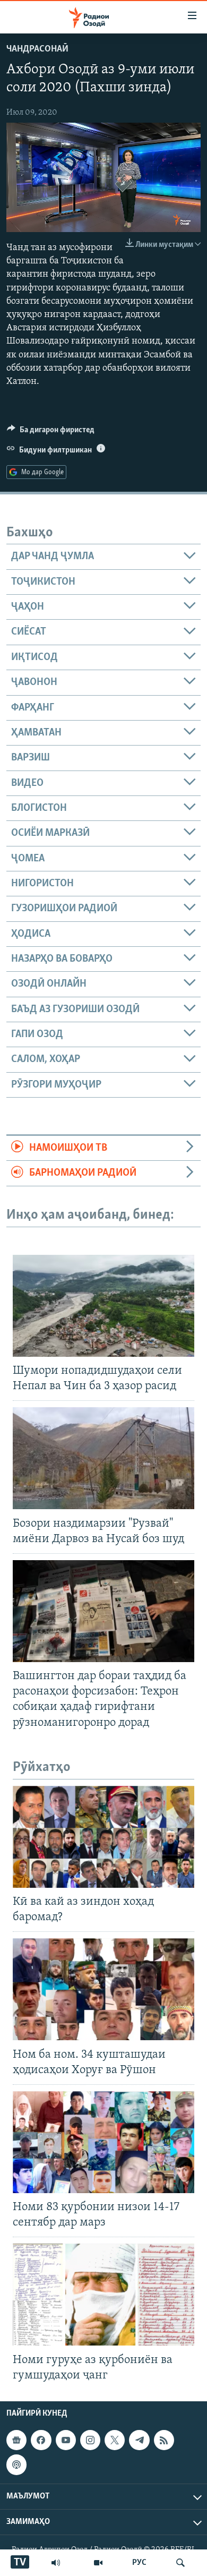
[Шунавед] (56, 2563)
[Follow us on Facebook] (41, 2440)
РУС (139, 2563)
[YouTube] (98, 2563)
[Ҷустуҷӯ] (180, 2563)
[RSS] (164, 2440)
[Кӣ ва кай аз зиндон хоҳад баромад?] (103, 1837)
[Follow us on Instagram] (90, 2440)
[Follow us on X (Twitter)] (115, 2440)
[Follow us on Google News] (16, 2440)
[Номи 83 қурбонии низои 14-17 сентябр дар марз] (103, 2142)
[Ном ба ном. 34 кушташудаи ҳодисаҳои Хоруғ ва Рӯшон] (103, 1989)
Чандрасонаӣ (37, 49)
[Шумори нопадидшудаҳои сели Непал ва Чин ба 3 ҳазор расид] (103, 1306)
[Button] (51, 432)
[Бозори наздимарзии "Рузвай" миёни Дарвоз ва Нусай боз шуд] (103, 1458)
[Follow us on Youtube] (66, 2440)
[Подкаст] (16, 2464)
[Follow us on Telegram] (139, 2440)
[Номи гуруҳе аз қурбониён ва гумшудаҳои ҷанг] (103, 2295)
